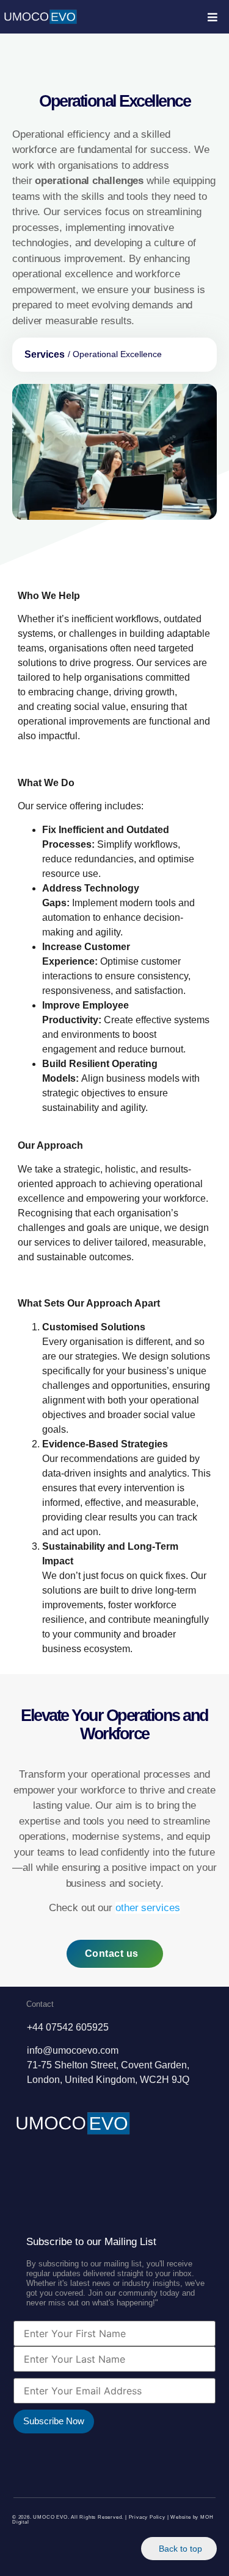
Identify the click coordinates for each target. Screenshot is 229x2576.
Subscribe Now (54, 2421)
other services (148, 1908)
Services (45, 354)
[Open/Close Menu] (212, 17)
